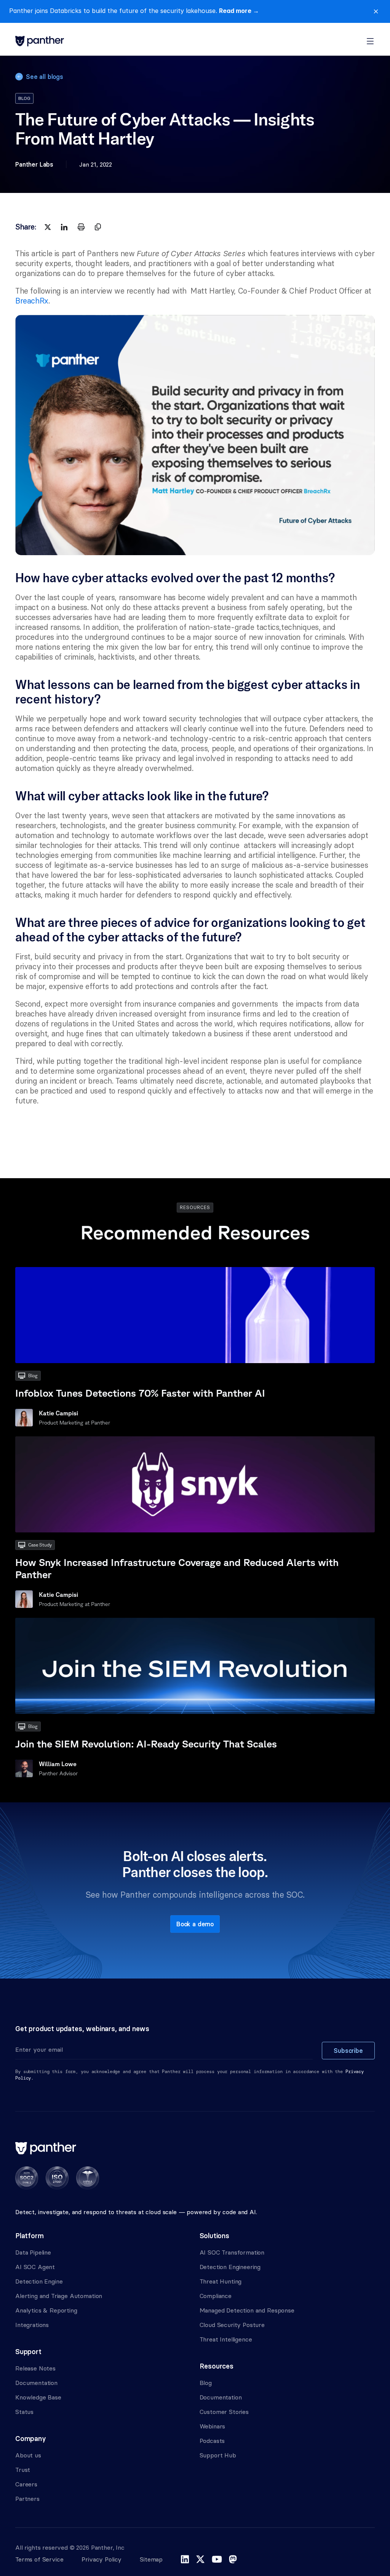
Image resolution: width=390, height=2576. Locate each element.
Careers (26, 2484)
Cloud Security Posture (232, 2325)
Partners (27, 2499)
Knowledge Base (38, 2397)
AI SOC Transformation (232, 2252)
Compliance (216, 2296)
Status (24, 2412)
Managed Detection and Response (247, 2310)
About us (28, 2455)
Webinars (213, 2426)
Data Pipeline (33, 2252)
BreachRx (32, 301)
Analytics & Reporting (46, 2310)
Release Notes (35, 2368)
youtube (217, 2559)
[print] (81, 227)
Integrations (32, 2325)
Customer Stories (224, 2412)
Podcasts (212, 2441)
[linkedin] (64, 227)
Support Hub (218, 2455)
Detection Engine (39, 2281)
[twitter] (48, 227)
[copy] (98, 227)
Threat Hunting (221, 2281)
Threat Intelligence (226, 2339)
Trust (23, 2470)
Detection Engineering (230, 2267)
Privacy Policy (101, 2559)
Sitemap (151, 2559)
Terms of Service (39, 2559)
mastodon (233, 2559)
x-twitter (200, 2559)
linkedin (185, 2559)
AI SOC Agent (35, 2267)
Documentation (36, 2383)
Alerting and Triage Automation (59, 2296)
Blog (206, 2383)
